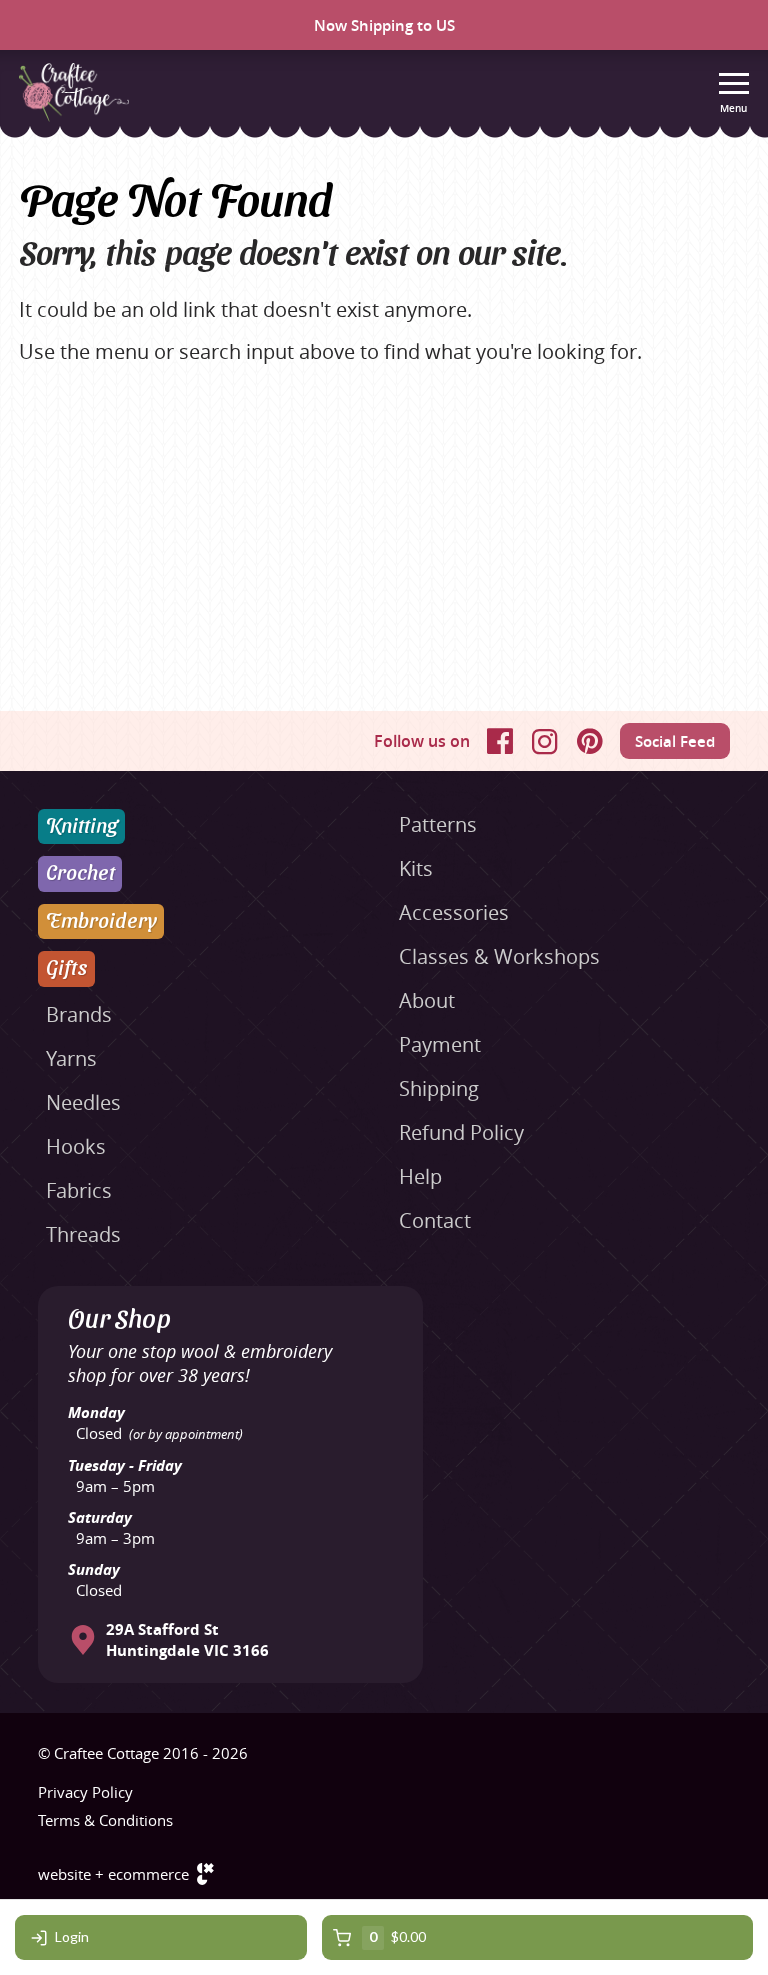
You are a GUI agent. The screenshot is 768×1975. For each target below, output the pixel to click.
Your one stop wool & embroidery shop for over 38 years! (200, 1363)
